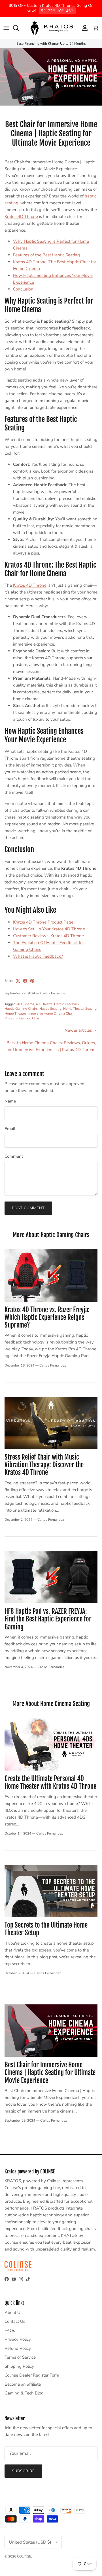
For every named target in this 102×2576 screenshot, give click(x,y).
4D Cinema (26, 1004)
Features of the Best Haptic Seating (46, 255)
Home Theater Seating (80, 1009)
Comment (14, 1156)
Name (10, 1101)
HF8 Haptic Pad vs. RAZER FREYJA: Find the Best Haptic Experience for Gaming (48, 1619)
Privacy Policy (18, 2339)
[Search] (19, 28)
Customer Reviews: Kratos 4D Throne (48, 935)
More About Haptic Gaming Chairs (51, 1235)
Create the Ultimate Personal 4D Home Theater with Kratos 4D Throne (50, 1782)
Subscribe (23, 2471)
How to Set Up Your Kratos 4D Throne (49, 929)
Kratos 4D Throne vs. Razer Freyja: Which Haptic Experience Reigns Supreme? (47, 1317)
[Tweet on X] (18, 981)
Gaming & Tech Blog (24, 2393)
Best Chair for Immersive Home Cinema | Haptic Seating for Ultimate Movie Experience (50, 2073)
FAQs (10, 2330)
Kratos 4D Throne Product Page (43, 922)
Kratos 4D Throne (21, 217)
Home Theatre (15, 1013)
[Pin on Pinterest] (32, 981)
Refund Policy (18, 2348)
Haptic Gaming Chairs (21, 1009)
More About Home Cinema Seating (51, 1704)
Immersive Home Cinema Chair (51, 1013)
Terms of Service (20, 2357)
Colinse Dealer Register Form (32, 2375)
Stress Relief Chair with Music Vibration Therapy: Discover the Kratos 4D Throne (44, 1465)
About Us (13, 2312)
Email (10, 1129)
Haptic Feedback (67, 1004)
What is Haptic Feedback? (38, 956)
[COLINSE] (51, 28)
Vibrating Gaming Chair (22, 1018)
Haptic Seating (50, 1009)
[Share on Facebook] (25, 981)
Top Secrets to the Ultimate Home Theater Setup (46, 1929)
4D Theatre (44, 1004)
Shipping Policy (19, 2366)
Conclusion (23, 289)
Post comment (28, 1208)
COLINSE (24, 2556)
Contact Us (15, 2321)
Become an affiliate (23, 2384)
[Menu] (6, 28)
